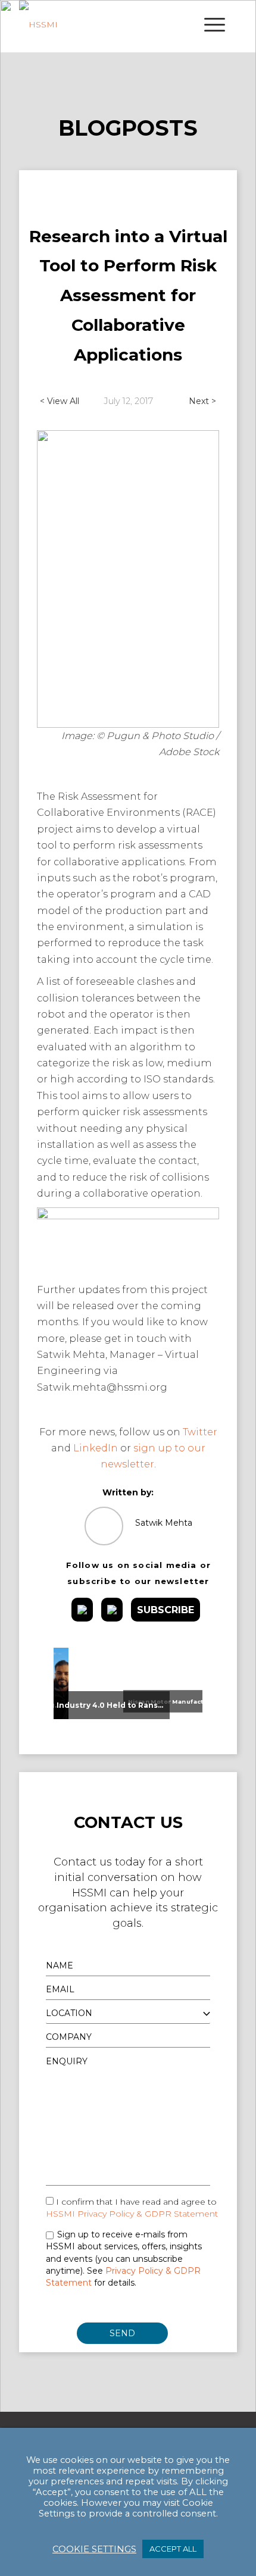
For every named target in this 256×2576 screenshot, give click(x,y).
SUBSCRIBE (166, 1610)
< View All (60, 401)
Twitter (200, 1432)
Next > (202, 401)
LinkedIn (96, 1448)
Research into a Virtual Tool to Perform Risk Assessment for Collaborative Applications (128, 295)
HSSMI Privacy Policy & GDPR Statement (132, 2214)
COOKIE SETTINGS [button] (94, 2549)
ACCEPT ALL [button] (173, 2549)
